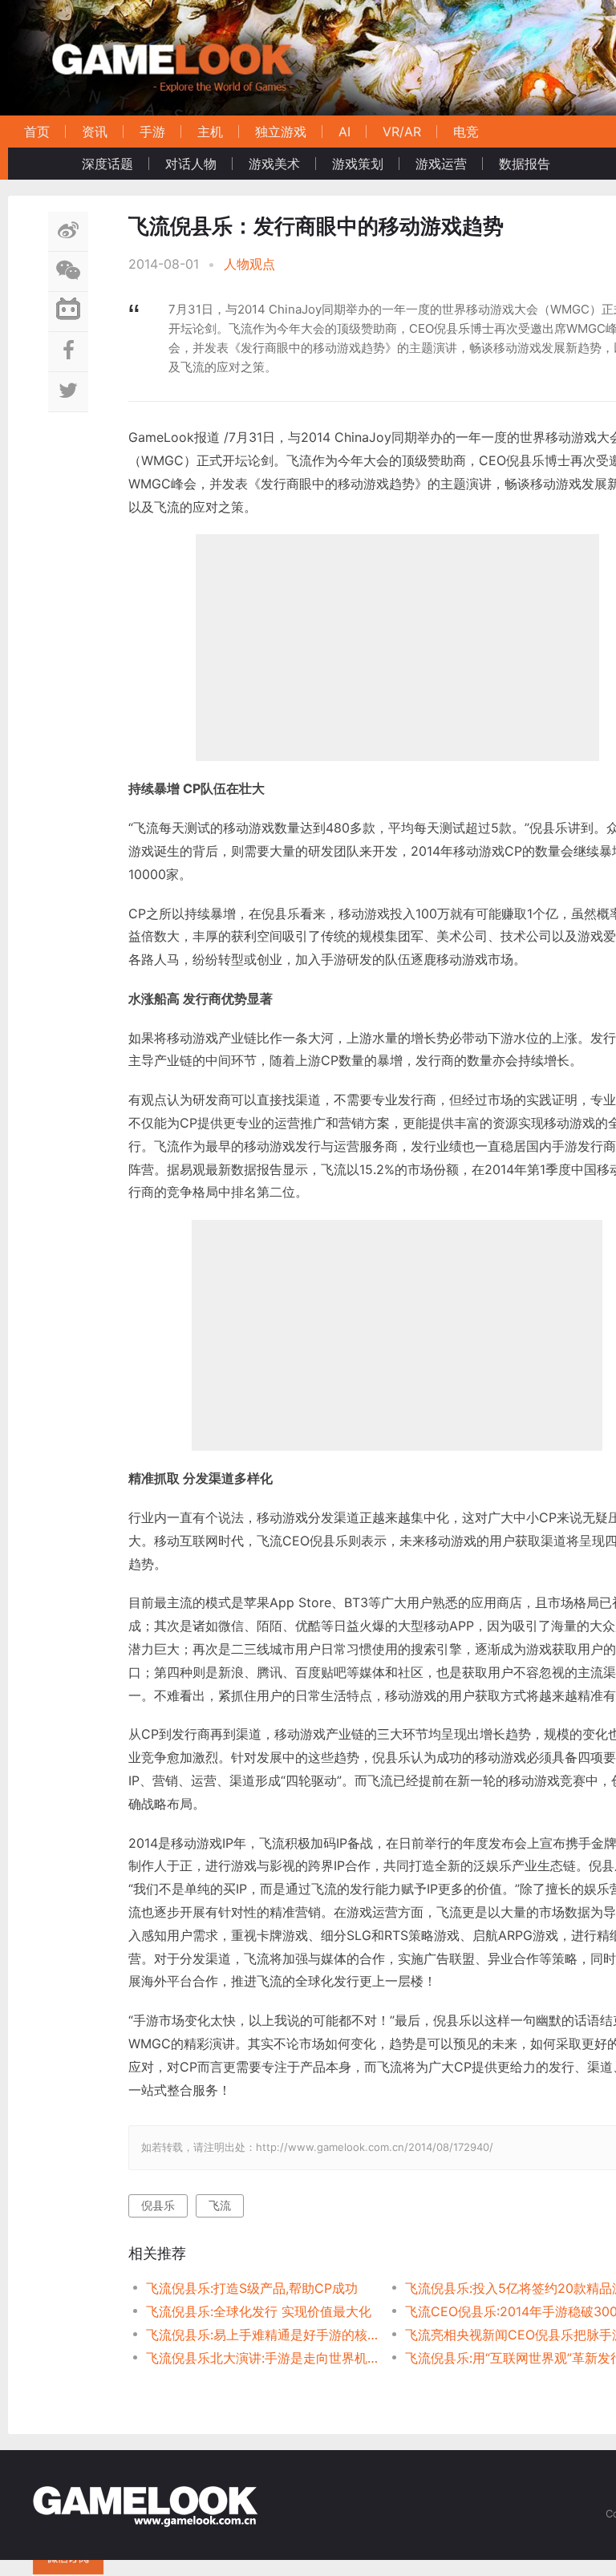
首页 (37, 132)
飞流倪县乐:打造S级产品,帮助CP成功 (252, 2288)
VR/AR (402, 132)
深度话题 (107, 164)
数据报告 (525, 164)
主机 (210, 132)
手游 (152, 132)
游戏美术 (274, 164)
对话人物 (191, 164)
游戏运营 (441, 164)
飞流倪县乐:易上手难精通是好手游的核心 (263, 2335)
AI (344, 132)
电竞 (466, 132)
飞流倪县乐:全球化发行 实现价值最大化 (259, 2311)
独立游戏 (281, 132)
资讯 (95, 132)
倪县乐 (158, 2205)
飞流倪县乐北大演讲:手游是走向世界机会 (263, 2358)
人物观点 (249, 264)
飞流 (220, 2205)
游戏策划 (358, 164)
